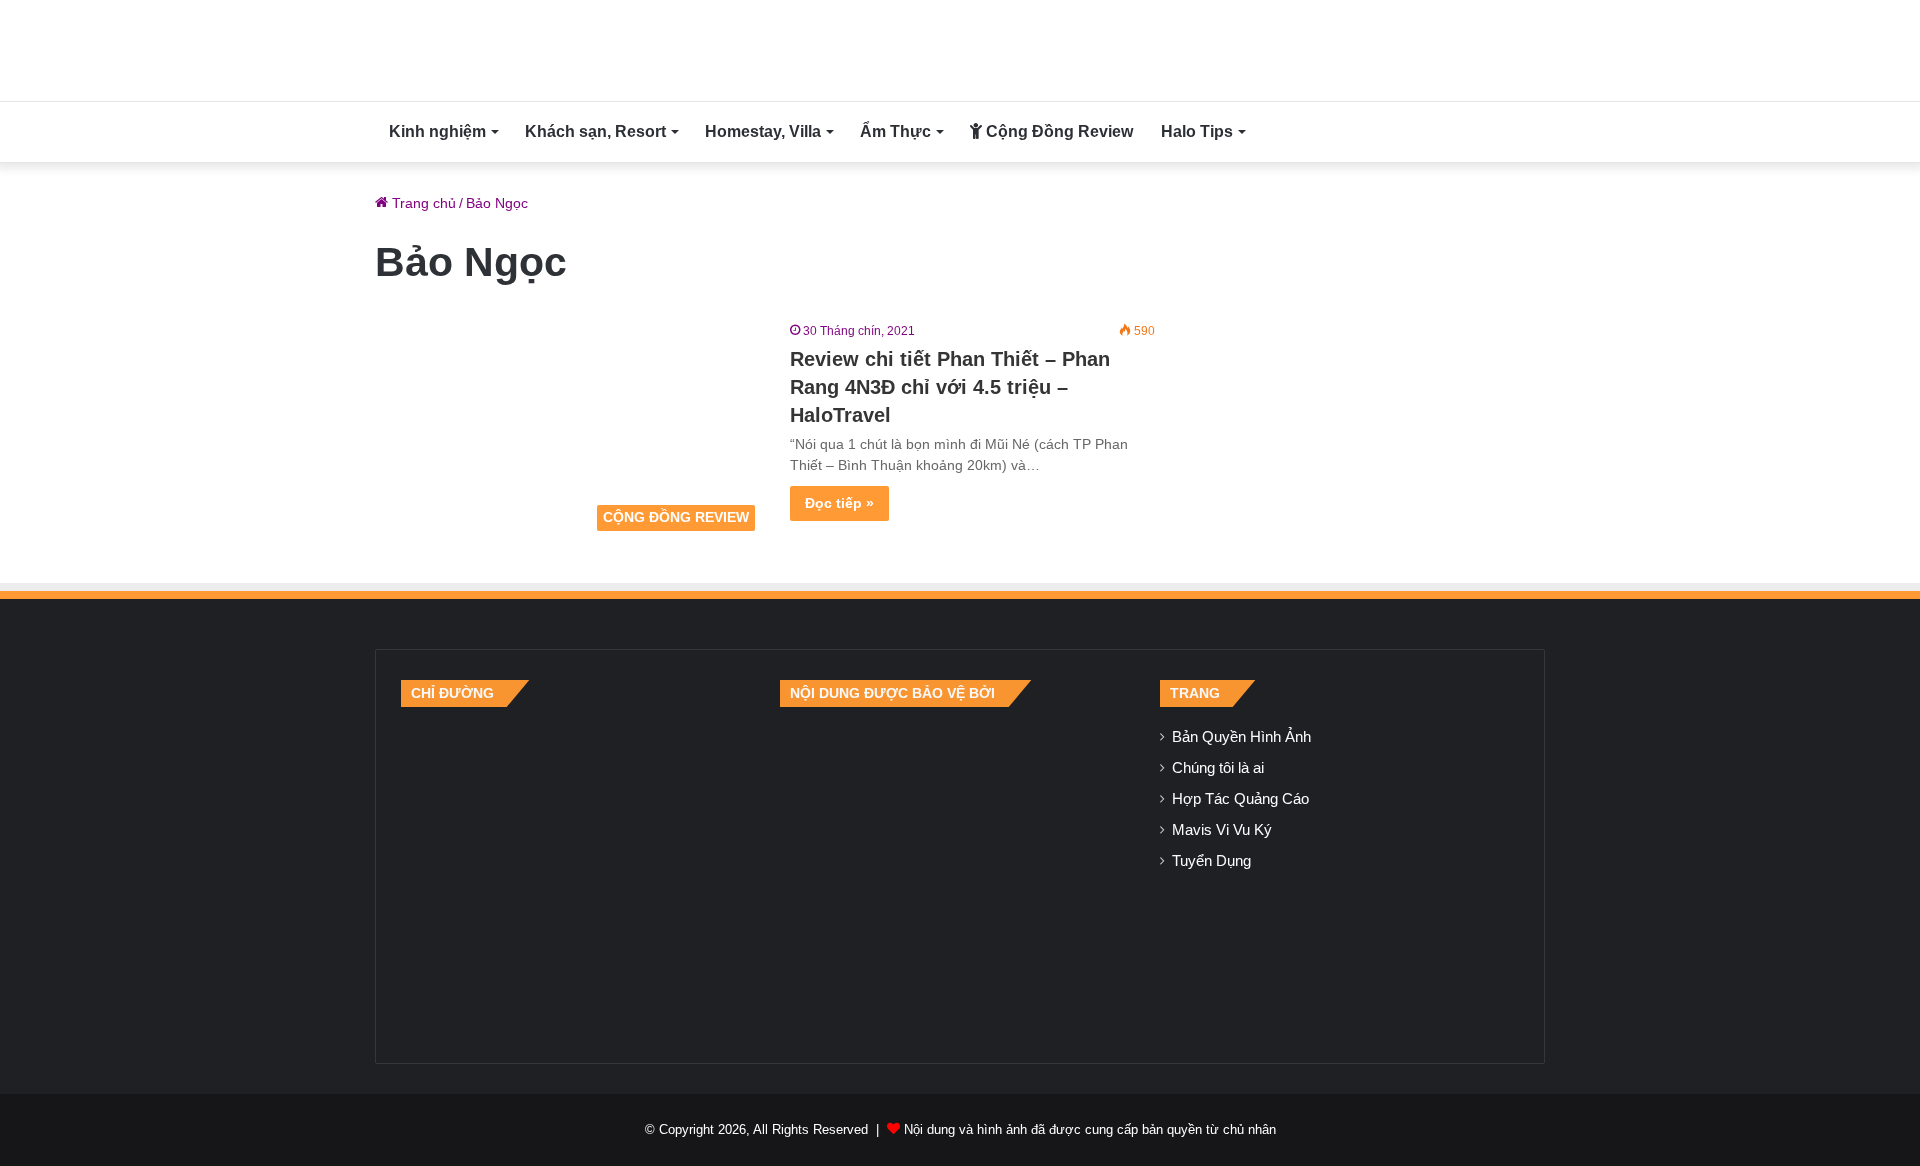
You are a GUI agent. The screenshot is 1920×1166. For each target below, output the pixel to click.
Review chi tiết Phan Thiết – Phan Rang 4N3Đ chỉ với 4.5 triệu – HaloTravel (950, 387)
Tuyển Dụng (1211, 861)
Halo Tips (1197, 131)
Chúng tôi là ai (1218, 768)
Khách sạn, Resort (595, 131)
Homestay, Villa (763, 131)
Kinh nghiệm (437, 131)
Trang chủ (422, 203)
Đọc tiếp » (839, 503)
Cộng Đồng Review (1057, 131)
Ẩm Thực (895, 131)
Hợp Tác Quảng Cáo (1240, 799)
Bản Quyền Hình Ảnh (1241, 737)
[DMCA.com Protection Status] (960, 872)
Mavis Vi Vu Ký (1222, 830)
